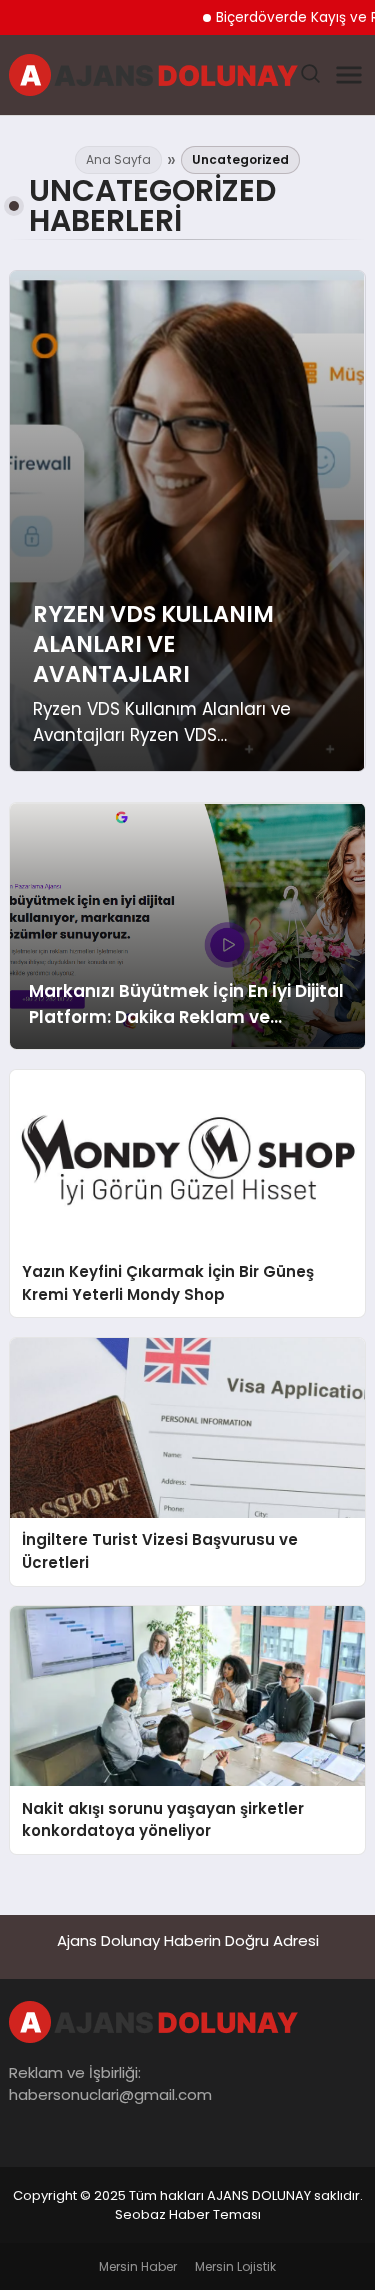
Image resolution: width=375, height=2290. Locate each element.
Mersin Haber (138, 2266)
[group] (187, 521)
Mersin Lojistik (235, 2266)
